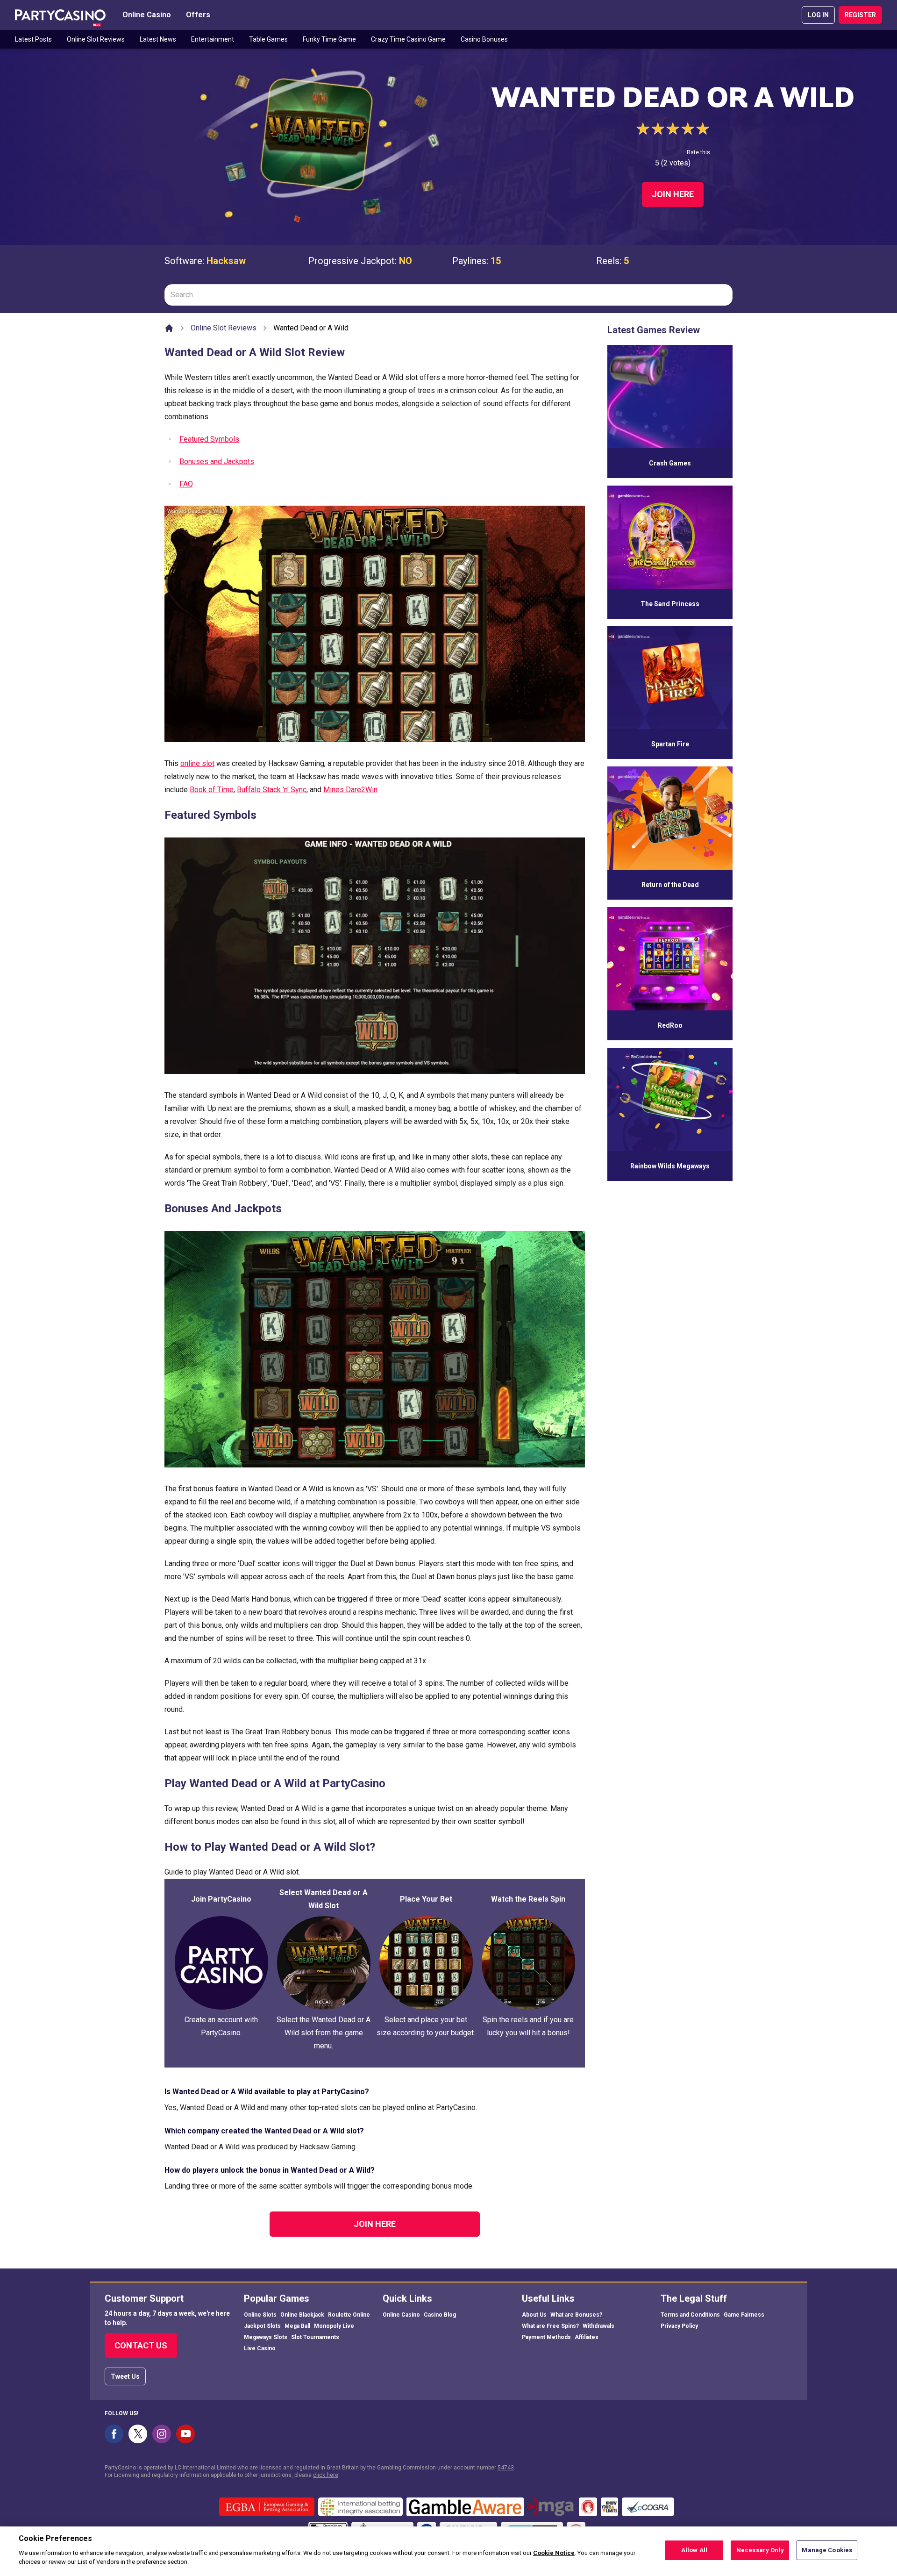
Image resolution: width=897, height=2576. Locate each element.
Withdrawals (598, 2326)
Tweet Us (125, 2376)
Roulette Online (349, 2315)
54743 (506, 2468)
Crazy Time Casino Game (408, 39)
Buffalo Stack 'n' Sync (272, 790)
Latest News (158, 39)
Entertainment (213, 39)
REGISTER (860, 15)
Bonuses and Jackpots (217, 462)
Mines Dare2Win (350, 790)
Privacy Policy (679, 2326)
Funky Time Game (329, 39)
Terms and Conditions (690, 2315)
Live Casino (260, 2348)
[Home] (169, 328)
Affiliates (587, 2337)
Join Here (673, 194)
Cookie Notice (554, 2553)
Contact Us (141, 2345)
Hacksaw (226, 261)
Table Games (268, 39)
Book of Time (212, 790)
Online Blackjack (302, 2315)
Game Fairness (744, 2315)
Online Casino (147, 15)
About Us (534, 2315)
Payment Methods (546, 2337)
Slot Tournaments (315, 2337)
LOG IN (818, 15)
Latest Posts (33, 39)
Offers (198, 15)
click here (326, 2475)
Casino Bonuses (484, 39)
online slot (197, 763)
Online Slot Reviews (96, 39)
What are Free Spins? (550, 2326)
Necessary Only (760, 2550)
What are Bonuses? (576, 2315)
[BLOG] (60, 15)
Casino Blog (440, 2315)
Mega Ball (297, 2326)
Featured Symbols (209, 439)
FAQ (186, 484)
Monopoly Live (334, 2326)
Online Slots (260, 2315)
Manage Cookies (827, 2550)
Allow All (694, 2550)
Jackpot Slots (262, 2326)
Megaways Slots (266, 2337)
